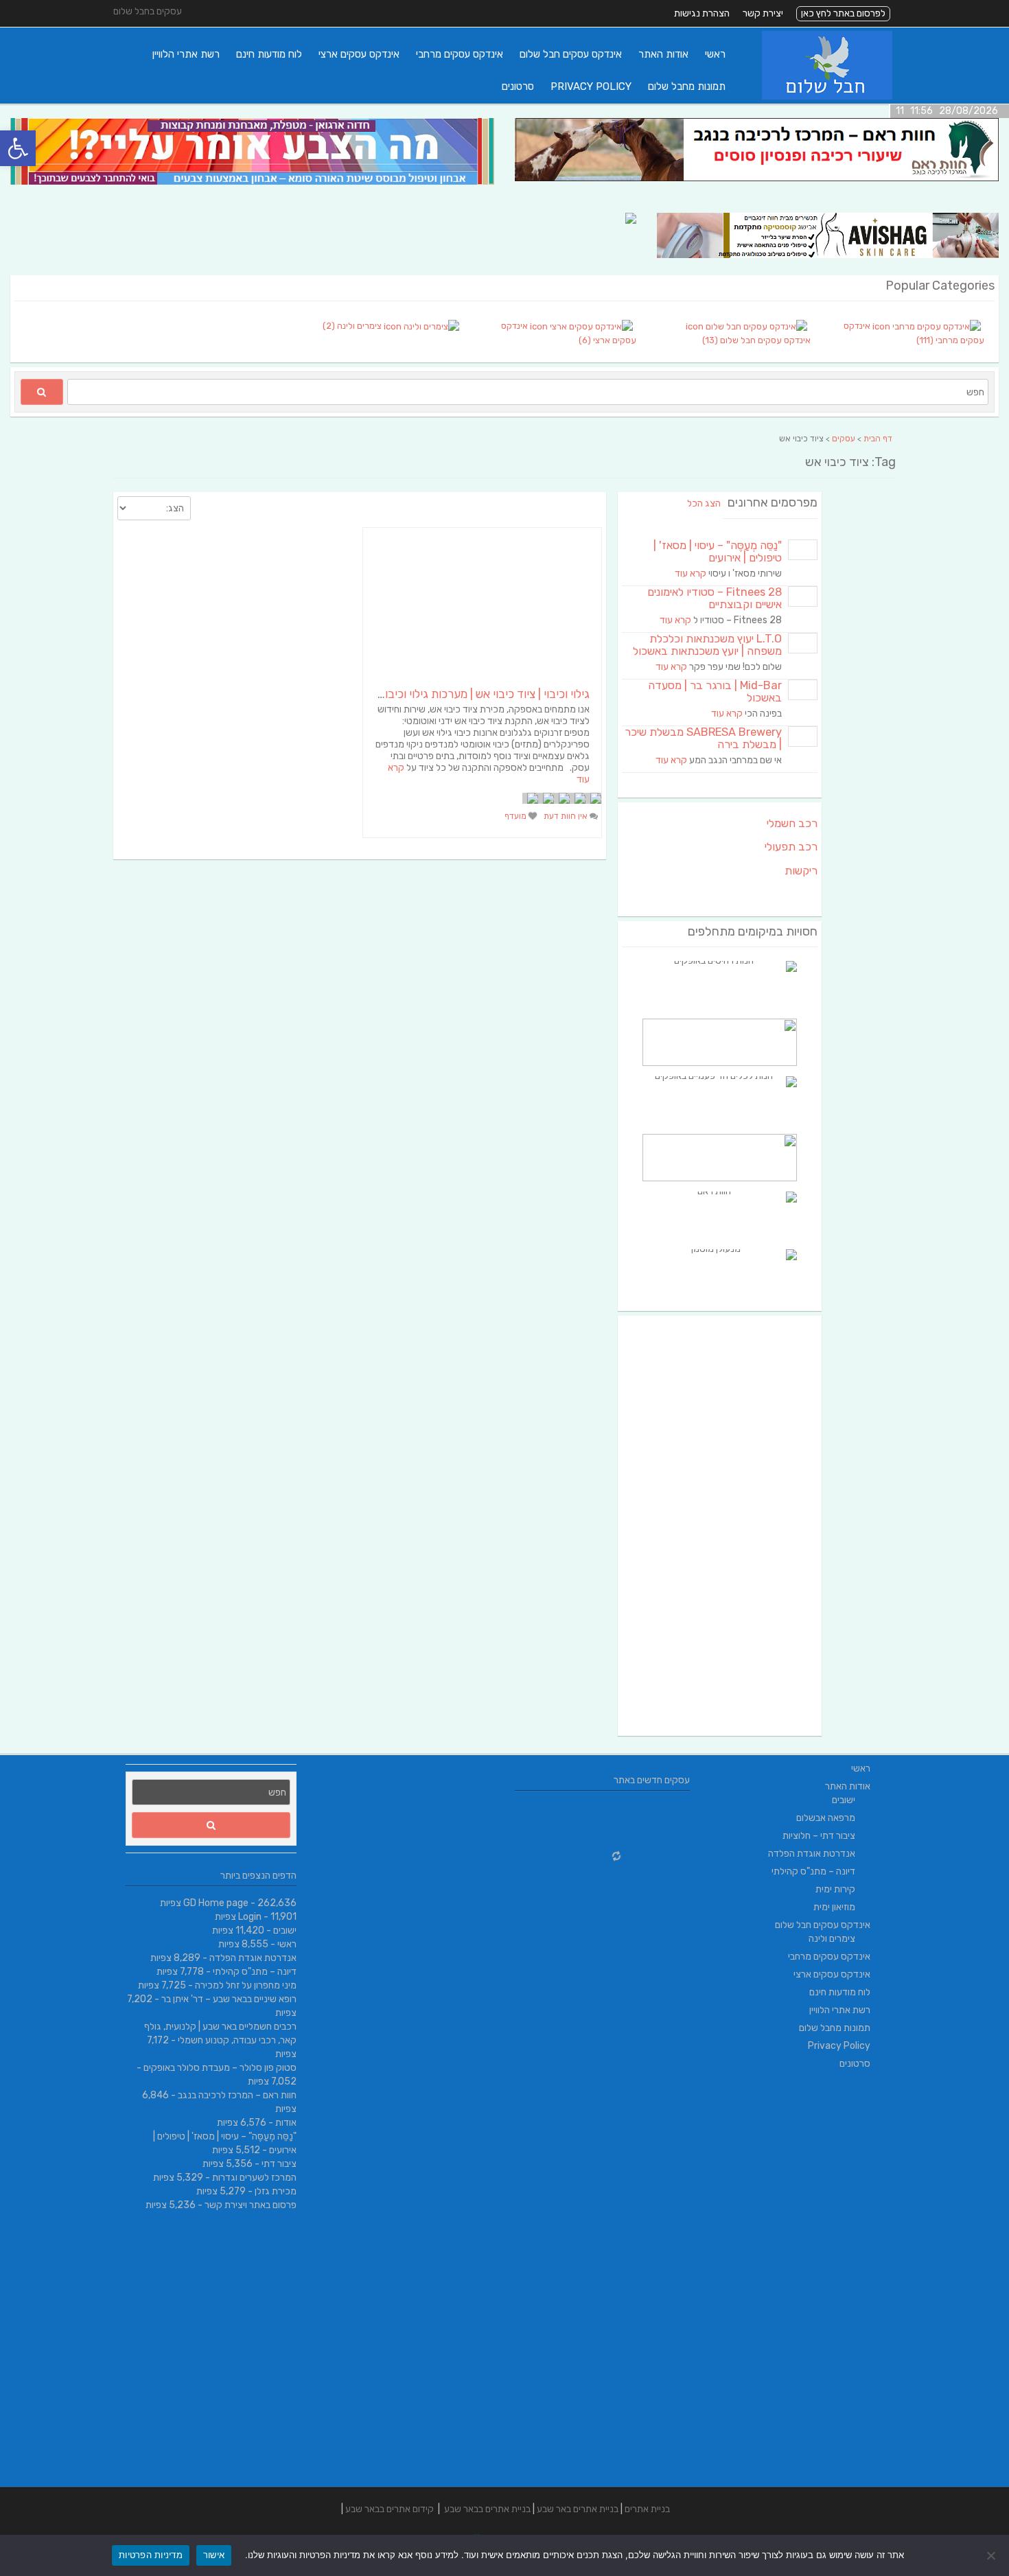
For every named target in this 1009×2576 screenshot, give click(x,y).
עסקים (844, 439)
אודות (286, 2123)
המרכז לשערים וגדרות (254, 2178)
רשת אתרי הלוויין (186, 54)
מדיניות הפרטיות (151, 2555)
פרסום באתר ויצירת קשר (251, 2205)
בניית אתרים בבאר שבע (487, 2509)
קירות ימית (835, 1889)
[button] (18, 148)
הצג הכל (704, 503)
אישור (214, 2555)
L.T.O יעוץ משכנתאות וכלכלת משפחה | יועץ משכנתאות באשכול (707, 645)
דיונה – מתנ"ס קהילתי (255, 1972)
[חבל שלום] (827, 96)
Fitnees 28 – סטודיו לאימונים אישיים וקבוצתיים (715, 598)
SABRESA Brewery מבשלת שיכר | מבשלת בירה (703, 738)
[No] (992, 2555)
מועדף (517, 816)
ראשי (715, 54)
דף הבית (878, 439)
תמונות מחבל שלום (687, 86)
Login (250, 1917)
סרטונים (518, 86)
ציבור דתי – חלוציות (819, 1836)
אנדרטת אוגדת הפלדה (253, 1958)
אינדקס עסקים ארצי (359, 54)
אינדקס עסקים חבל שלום (571, 54)
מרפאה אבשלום (826, 1818)
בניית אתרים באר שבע (578, 2509)
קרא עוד (691, 573)
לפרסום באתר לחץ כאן (843, 13)
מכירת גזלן (276, 2191)
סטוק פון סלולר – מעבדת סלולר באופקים (220, 2068)
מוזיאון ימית (834, 1907)
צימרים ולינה (832, 1939)
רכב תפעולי (791, 847)
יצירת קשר (763, 13)
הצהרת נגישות (702, 13)
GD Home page (216, 1903)
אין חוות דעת (567, 816)
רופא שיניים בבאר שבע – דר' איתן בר (229, 1999)
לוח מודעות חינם (269, 54)
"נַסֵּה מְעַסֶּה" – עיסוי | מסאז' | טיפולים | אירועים (718, 552)
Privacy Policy (591, 86)
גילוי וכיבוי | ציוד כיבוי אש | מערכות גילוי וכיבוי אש (477, 694)
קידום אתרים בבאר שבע (390, 2509)
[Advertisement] (720, 1526)
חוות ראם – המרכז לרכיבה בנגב (237, 2095)
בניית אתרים (647, 2509)
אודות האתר (663, 54)
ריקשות (801, 871)
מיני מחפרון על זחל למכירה (246, 1985)
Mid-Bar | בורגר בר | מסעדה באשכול (715, 692)
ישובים (285, 1930)
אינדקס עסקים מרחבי (460, 54)
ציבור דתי (279, 2164)
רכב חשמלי (792, 823)
